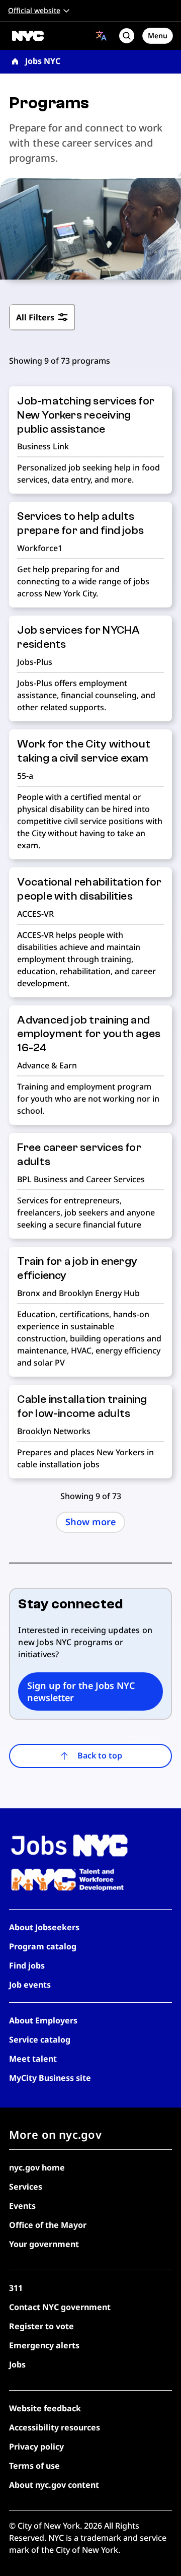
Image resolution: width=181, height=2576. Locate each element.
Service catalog (40, 2040)
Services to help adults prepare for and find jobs (80, 523)
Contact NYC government (60, 2307)
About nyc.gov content (54, 2485)
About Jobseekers (44, 1927)
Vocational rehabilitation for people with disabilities (89, 889)
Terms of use (34, 2466)
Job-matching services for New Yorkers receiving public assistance (86, 415)
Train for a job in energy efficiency (77, 1268)
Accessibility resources (55, 2427)
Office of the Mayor (48, 2225)
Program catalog (43, 1946)
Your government (44, 2244)
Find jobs (27, 1965)
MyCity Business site (50, 2078)
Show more (91, 1522)
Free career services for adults (79, 1155)
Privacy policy (36, 2447)
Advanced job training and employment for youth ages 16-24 (89, 1034)
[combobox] (101, 36)
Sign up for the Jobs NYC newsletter (81, 1691)
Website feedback (45, 2408)
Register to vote (41, 2326)
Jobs (17, 2364)
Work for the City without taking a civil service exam (84, 751)
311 (16, 2288)
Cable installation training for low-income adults (82, 1406)
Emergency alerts (44, 2345)
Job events (30, 1985)
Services (26, 2187)
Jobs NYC (43, 61)
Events (22, 2206)
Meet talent (33, 2059)
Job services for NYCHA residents (78, 637)
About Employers (43, 2020)
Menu (158, 36)
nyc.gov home (37, 2167)
